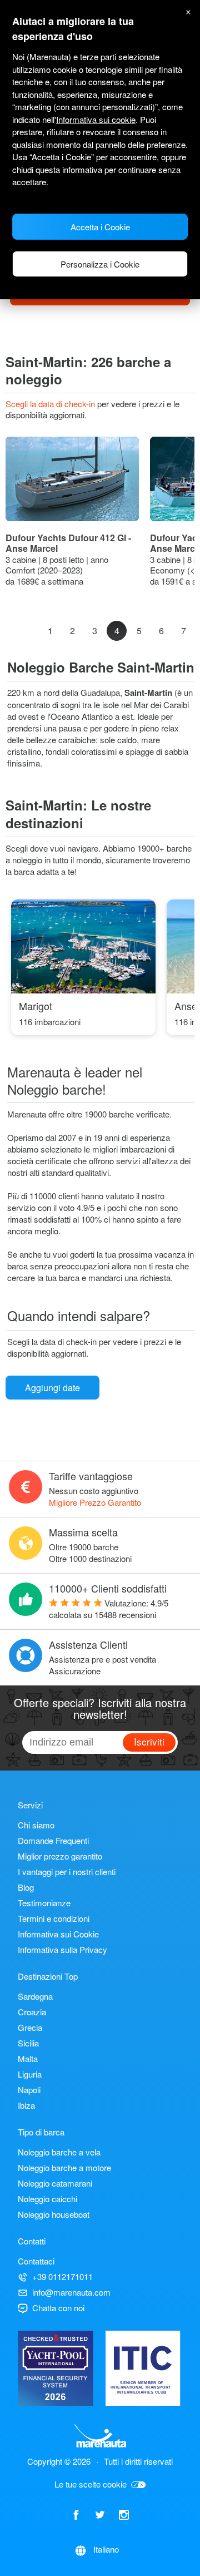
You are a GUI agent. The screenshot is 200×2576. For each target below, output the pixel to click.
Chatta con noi (58, 2308)
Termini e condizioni (54, 1918)
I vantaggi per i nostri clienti (67, 1872)
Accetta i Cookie (100, 227)
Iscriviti (149, 1741)
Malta (28, 2058)
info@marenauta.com (71, 2292)
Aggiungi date (52, 1388)
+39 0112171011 (62, 2276)
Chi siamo (36, 1825)
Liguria (30, 2074)
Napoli (29, 2090)
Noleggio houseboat (54, 2214)
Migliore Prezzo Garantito (95, 1502)
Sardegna (35, 1996)
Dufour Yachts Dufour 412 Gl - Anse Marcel (68, 543)
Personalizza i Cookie (100, 264)
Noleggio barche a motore (64, 2167)
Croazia (32, 2012)
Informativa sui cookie (96, 119)
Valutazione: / (109, 1609)
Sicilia (28, 2043)
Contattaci (36, 2261)
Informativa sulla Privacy (62, 1949)
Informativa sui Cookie (58, 1934)
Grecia (30, 2027)
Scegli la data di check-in (51, 404)
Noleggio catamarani (55, 2183)
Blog (26, 1887)
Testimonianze (44, 1903)
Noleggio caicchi (47, 2199)
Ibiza (26, 2105)
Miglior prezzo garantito (60, 1856)
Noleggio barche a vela (59, 2152)
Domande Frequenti (53, 1840)
